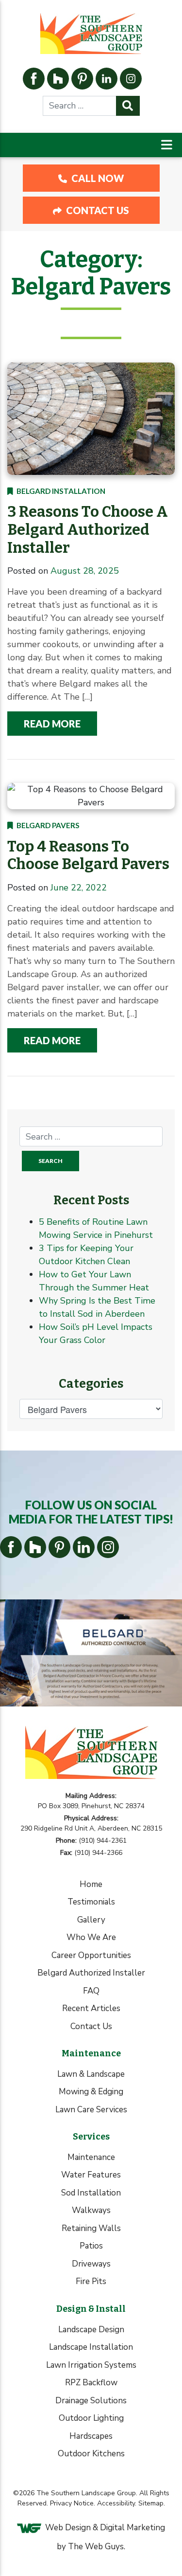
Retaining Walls (91, 2228)
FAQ (91, 1991)
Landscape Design (91, 2330)
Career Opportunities (91, 1955)
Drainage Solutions (91, 2401)
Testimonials (91, 1902)
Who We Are (91, 1937)
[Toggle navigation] (167, 145)
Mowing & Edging (91, 2092)
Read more (52, 724)
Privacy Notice (72, 2503)
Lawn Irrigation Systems (91, 2365)
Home (91, 1884)
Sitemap (151, 2503)
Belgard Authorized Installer (91, 1973)
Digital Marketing (132, 2528)
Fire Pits (91, 2281)
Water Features (91, 2175)
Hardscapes (91, 2436)
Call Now (97, 178)
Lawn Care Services (91, 2110)
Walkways (91, 2210)
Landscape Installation (91, 2347)
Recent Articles (91, 2008)
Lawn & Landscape (91, 2074)
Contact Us (97, 210)
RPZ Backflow (91, 2383)
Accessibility (116, 2503)
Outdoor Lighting (91, 2418)
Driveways (91, 2264)
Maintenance (91, 2157)
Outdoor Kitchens (91, 2454)
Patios (91, 2246)
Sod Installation (91, 2193)
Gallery (91, 1920)
